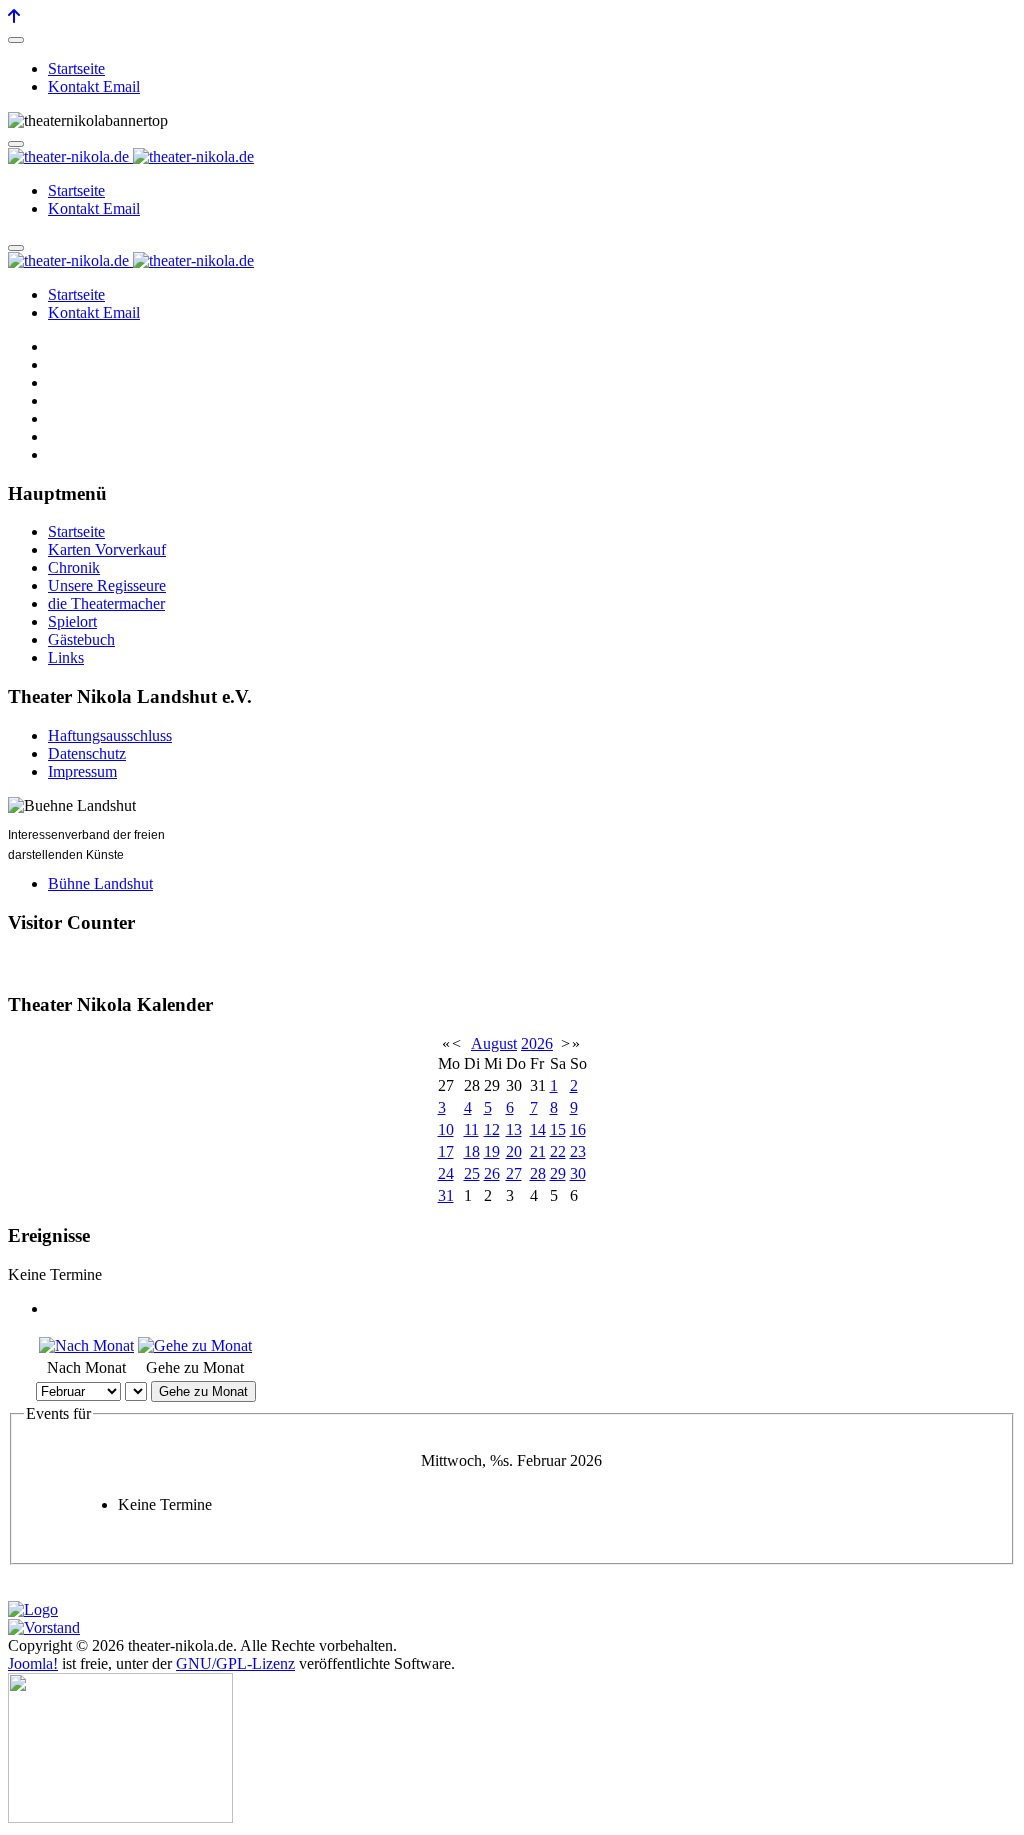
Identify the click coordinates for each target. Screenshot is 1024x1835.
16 (578, 1129)
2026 (537, 1043)
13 (514, 1129)
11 (471, 1129)
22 (558, 1151)
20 (514, 1151)
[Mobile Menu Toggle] (16, 40)
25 (472, 1173)
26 (492, 1173)
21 (538, 1151)
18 (472, 1151)
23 (578, 1151)
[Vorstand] (44, 1627)
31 (446, 1195)
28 (538, 1173)
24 (446, 1173)
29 (558, 1173)
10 (446, 1129)
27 (514, 1173)
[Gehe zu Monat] (195, 1345)
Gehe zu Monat (203, 1391)
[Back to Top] (14, 16)
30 (578, 1173)
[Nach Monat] (86, 1345)
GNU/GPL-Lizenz (235, 1663)
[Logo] (33, 1609)
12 (492, 1129)
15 (558, 1129)
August (494, 1043)
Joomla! (33, 1663)
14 (538, 1129)
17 (446, 1151)
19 (492, 1151)
